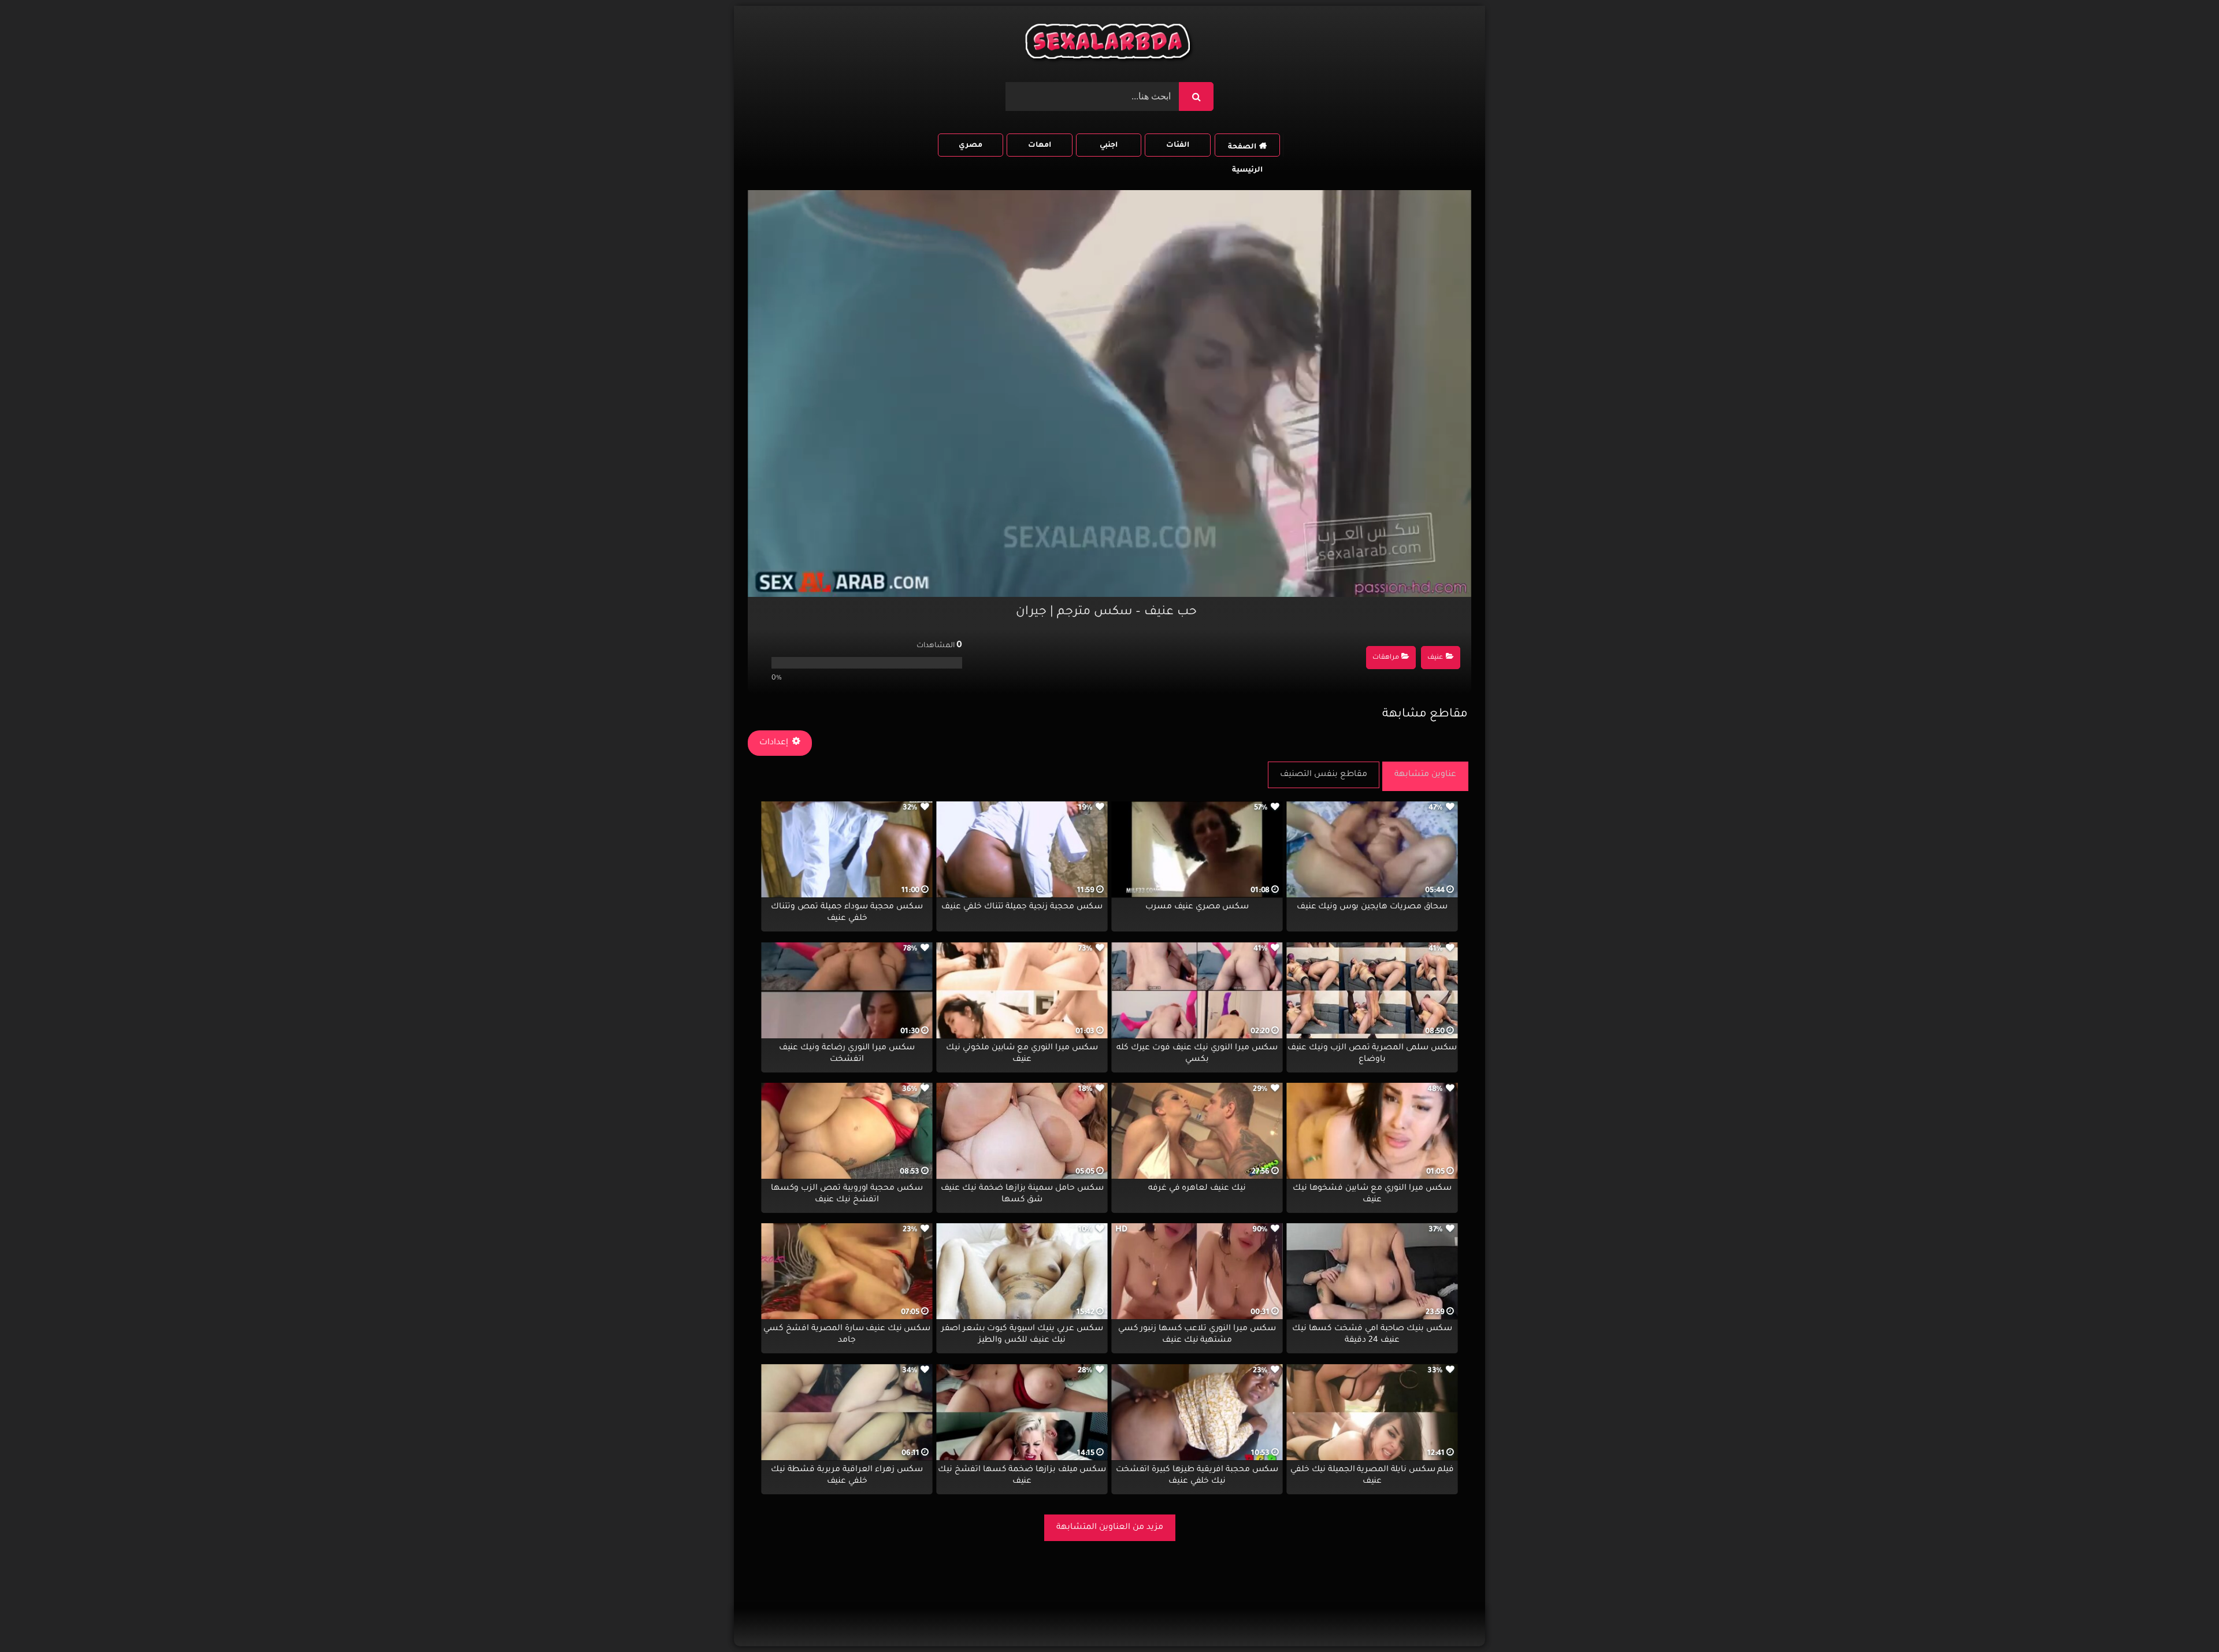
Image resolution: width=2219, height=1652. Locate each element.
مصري (971, 146)
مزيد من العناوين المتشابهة (1110, 1528)
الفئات (1178, 146)
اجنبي (1109, 146)
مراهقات (1386, 658)
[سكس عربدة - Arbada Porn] (1109, 44)
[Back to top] (2182, 1618)
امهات (1040, 146)
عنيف (1435, 658)
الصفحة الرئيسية (1245, 150)
